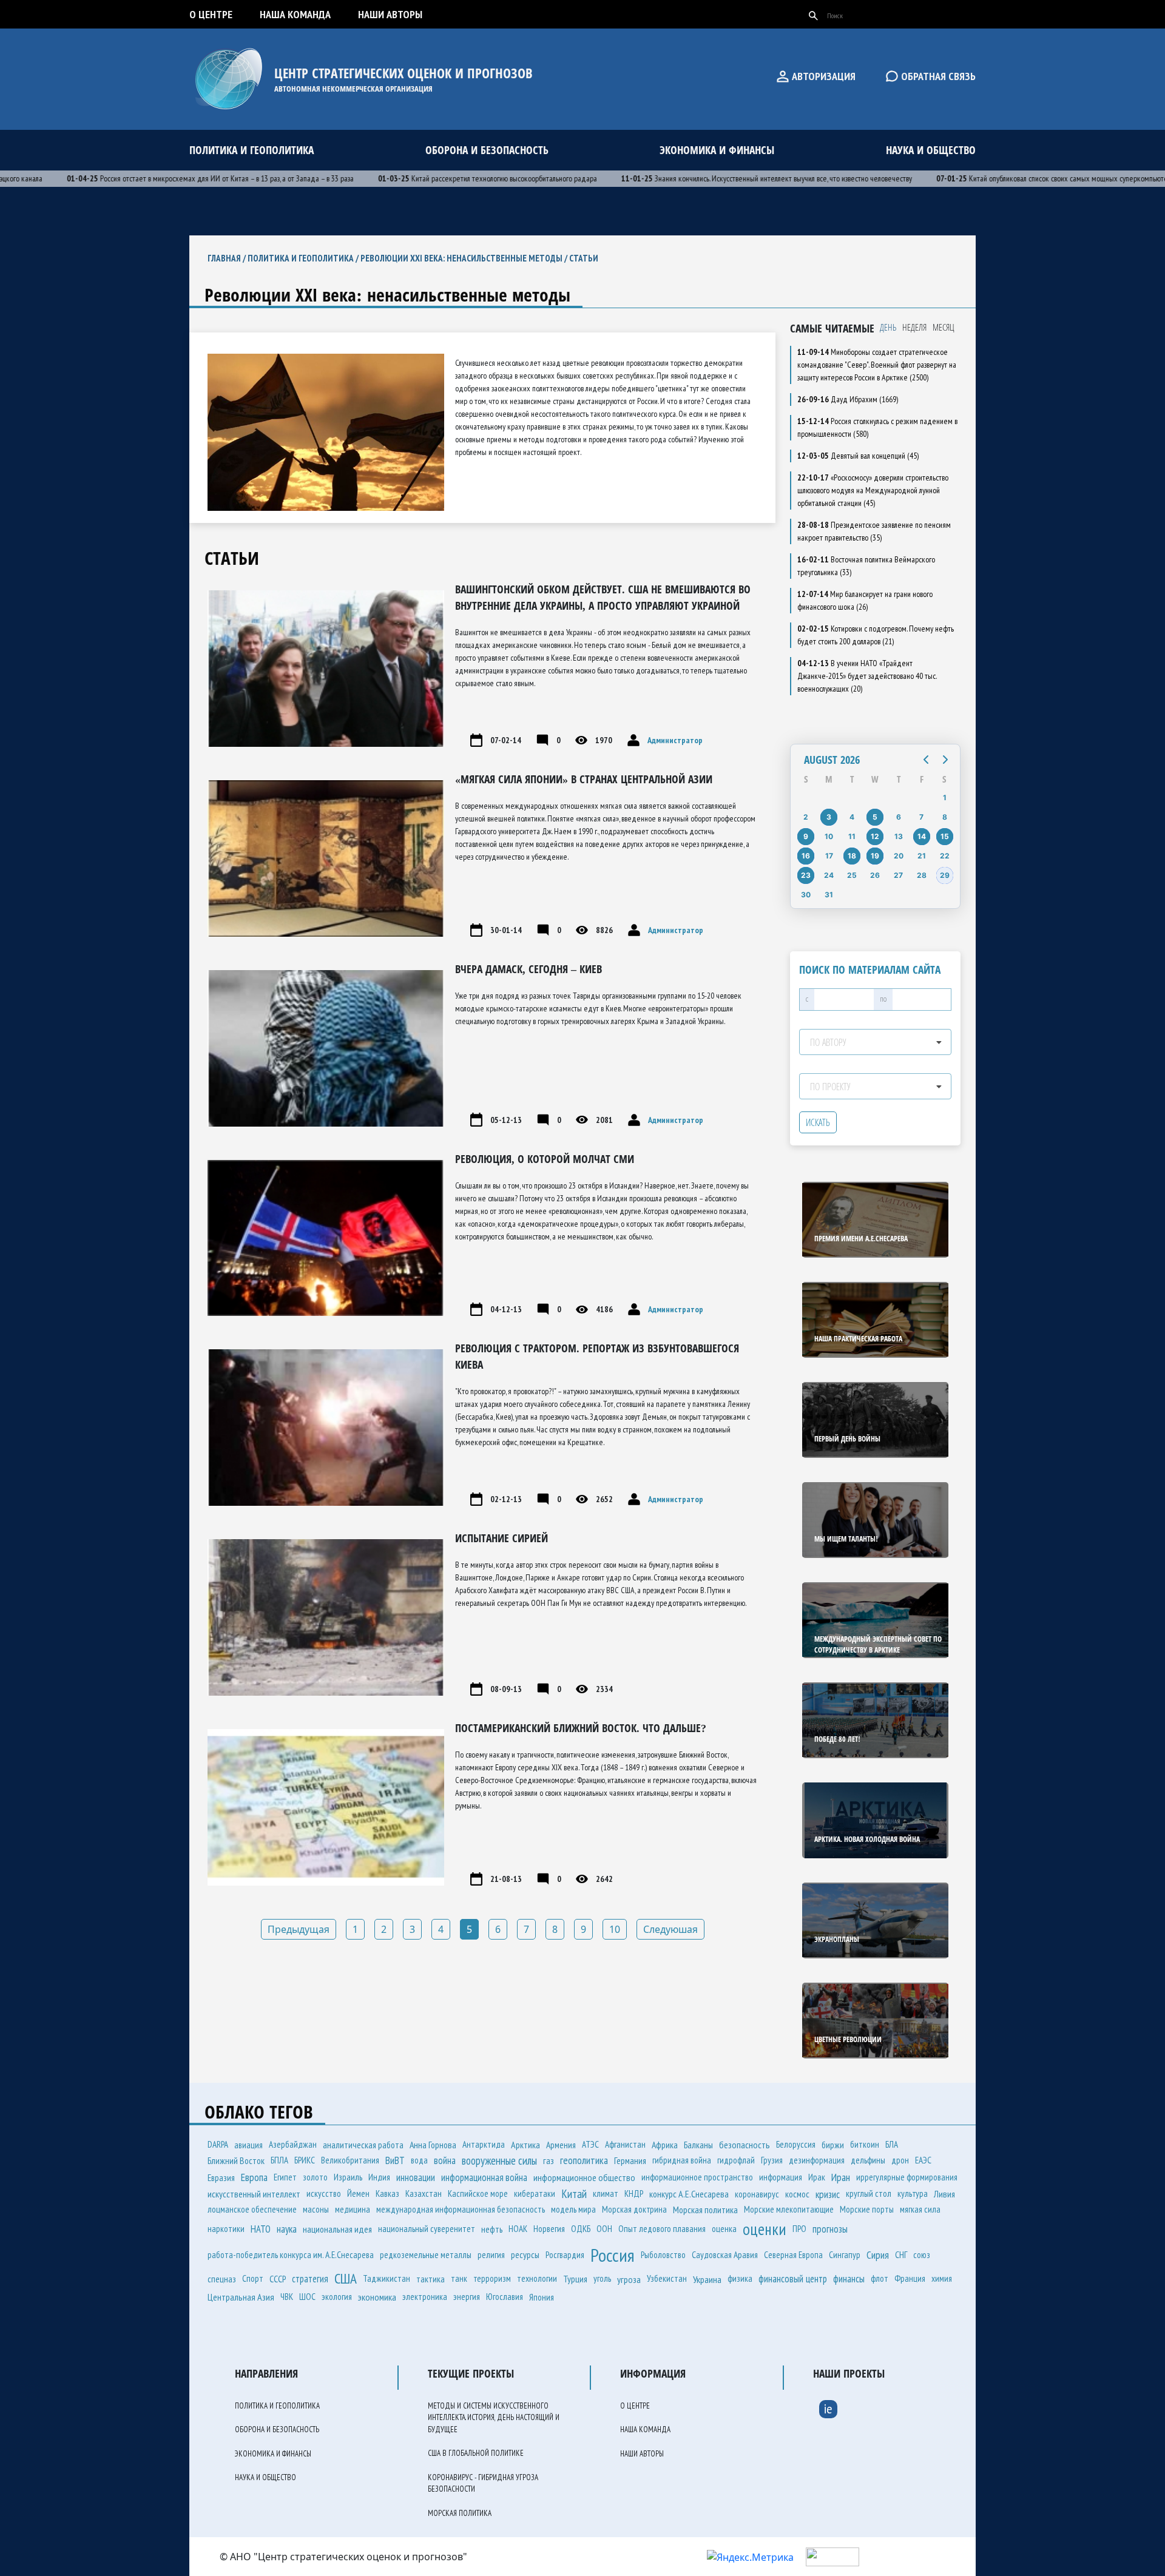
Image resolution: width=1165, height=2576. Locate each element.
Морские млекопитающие (789, 2209)
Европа (254, 2177)
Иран (841, 2177)
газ (549, 2160)
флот (880, 2278)
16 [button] (806, 856)
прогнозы (830, 2229)
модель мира (573, 2209)
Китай (574, 2194)
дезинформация (817, 2160)
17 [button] (829, 856)
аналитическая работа (363, 2145)
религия (491, 2255)
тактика (431, 2279)
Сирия (878, 2255)
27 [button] (898, 875)
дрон (900, 2160)
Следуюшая (670, 1929)
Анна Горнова (433, 2145)
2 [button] (806, 817)
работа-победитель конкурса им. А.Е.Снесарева (291, 2255)
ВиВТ (395, 2160)
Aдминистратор (674, 740)
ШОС (307, 2297)
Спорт (253, 2278)
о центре (211, 14)
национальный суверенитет (427, 2229)
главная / (228, 258)
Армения (561, 2145)
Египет (285, 2177)
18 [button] (852, 856)
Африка (665, 2145)
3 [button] (829, 817)
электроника (425, 2297)
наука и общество (931, 150)
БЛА (892, 2144)
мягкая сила (920, 2209)
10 (615, 1929)
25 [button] (852, 875)
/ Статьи (580, 258)
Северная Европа (793, 2255)
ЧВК (287, 2297)
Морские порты (867, 2209)
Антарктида (484, 2144)
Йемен (358, 2193)
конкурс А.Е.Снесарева (689, 2194)
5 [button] (875, 817)
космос (797, 2194)
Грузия (772, 2160)
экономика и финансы (717, 150)
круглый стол (869, 2193)
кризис (828, 2194)
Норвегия (549, 2229)
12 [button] (875, 836)
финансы (849, 2279)
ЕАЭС (923, 2160)
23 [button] (806, 875)
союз (922, 2255)
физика (740, 2278)
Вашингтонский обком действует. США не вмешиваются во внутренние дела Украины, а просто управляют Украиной (603, 597)
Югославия (505, 2297)
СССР (278, 2279)
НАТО (261, 2229)
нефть (492, 2229)
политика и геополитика (252, 150)
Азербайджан (293, 2144)
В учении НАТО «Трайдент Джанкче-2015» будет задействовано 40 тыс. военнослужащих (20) (867, 676)
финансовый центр (793, 2279)
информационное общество (584, 2177)
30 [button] (806, 895)
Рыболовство (663, 2255)
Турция (575, 2279)
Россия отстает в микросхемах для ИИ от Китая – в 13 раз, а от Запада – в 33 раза (161, 178)
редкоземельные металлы (426, 2255)
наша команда (295, 14)
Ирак (817, 2177)
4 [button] (852, 817)
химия (942, 2278)
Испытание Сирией (501, 1538)
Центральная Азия (241, 2297)
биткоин (865, 2144)
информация (781, 2177)
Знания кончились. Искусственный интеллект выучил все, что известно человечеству (718, 178)
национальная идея (337, 2229)
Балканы (698, 2145)
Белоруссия (796, 2144)
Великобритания (350, 2160)
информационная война (484, 2177)
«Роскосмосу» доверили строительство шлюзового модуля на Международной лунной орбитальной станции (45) (873, 490)
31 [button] (829, 895)
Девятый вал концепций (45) (858, 456)
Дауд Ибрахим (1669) (848, 399)
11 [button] (852, 836)
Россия (613, 2255)
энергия (467, 2297)
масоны (316, 2209)
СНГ (901, 2254)
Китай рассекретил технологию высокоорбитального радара (438, 178)
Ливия (944, 2194)
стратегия (310, 2279)
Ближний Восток (236, 2160)
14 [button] (922, 836)
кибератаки (535, 2193)
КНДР (634, 2193)
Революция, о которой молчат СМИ (545, 1159)
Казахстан (424, 2193)
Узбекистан (667, 2278)
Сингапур (845, 2255)
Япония (542, 2297)
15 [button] (945, 836)
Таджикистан (387, 2278)
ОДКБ (581, 2229)
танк (459, 2278)
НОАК (518, 2229)
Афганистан (625, 2144)
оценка (724, 2229)
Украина (707, 2279)
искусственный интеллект (254, 2194)
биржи (833, 2145)
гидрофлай (736, 2160)
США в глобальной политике (476, 2453)
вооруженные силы (499, 2160)
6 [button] (899, 817)
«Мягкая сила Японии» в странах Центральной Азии (584, 779)
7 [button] (921, 817)
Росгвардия (565, 2255)
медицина (353, 2209)
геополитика (584, 2160)
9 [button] (806, 836)
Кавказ (387, 2193)
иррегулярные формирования (907, 2177)
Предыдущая (299, 1929)
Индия (379, 2177)
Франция (910, 2278)
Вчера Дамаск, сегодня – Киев (528, 969)
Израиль (348, 2177)
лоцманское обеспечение (252, 2209)
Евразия (221, 2177)
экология (337, 2297)
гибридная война (682, 2160)
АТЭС (590, 2144)
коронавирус (757, 2194)
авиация (248, 2145)
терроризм (492, 2278)
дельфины (868, 2160)
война (445, 2160)
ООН (604, 2229)
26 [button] (875, 875)
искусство (324, 2193)
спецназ (222, 2279)
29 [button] (945, 875)
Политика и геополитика (301, 258)
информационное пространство (697, 2177)
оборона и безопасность (487, 150)
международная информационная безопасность (461, 2209)
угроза (629, 2279)
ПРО (799, 2229)
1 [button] (945, 797)
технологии (537, 2278)
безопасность (745, 2145)
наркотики (226, 2229)
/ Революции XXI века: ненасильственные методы (458, 258)
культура (913, 2193)
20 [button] (899, 856)
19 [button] (875, 856)
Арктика (525, 2145)
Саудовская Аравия (725, 2254)
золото (315, 2177)
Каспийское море (478, 2193)
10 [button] (829, 836)
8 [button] (945, 817)
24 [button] (829, 875)
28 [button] (922, 875)
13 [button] (899, 836)
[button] (926, 760)
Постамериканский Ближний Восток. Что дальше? (581, 1728)
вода (419, 2160)
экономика (377, 2297)
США (346, 2278)
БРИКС (305, 2160)
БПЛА (279, 2160)
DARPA (218, 2144)
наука (287, 2229)
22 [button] (945, 856)
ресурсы (525, 2254)
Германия (630, 2160)
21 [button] (922, 856)
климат (606, 2193)
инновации (416, 2177)
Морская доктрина (634, 2209)
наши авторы (390, 14)
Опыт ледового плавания (662, 2229)
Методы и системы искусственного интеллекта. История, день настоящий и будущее (494, 2418)
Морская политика (705, 2210)
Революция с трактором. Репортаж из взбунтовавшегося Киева (597, 1356)
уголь (602, 2278)
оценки (765, 2229)
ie (828, 2409)
